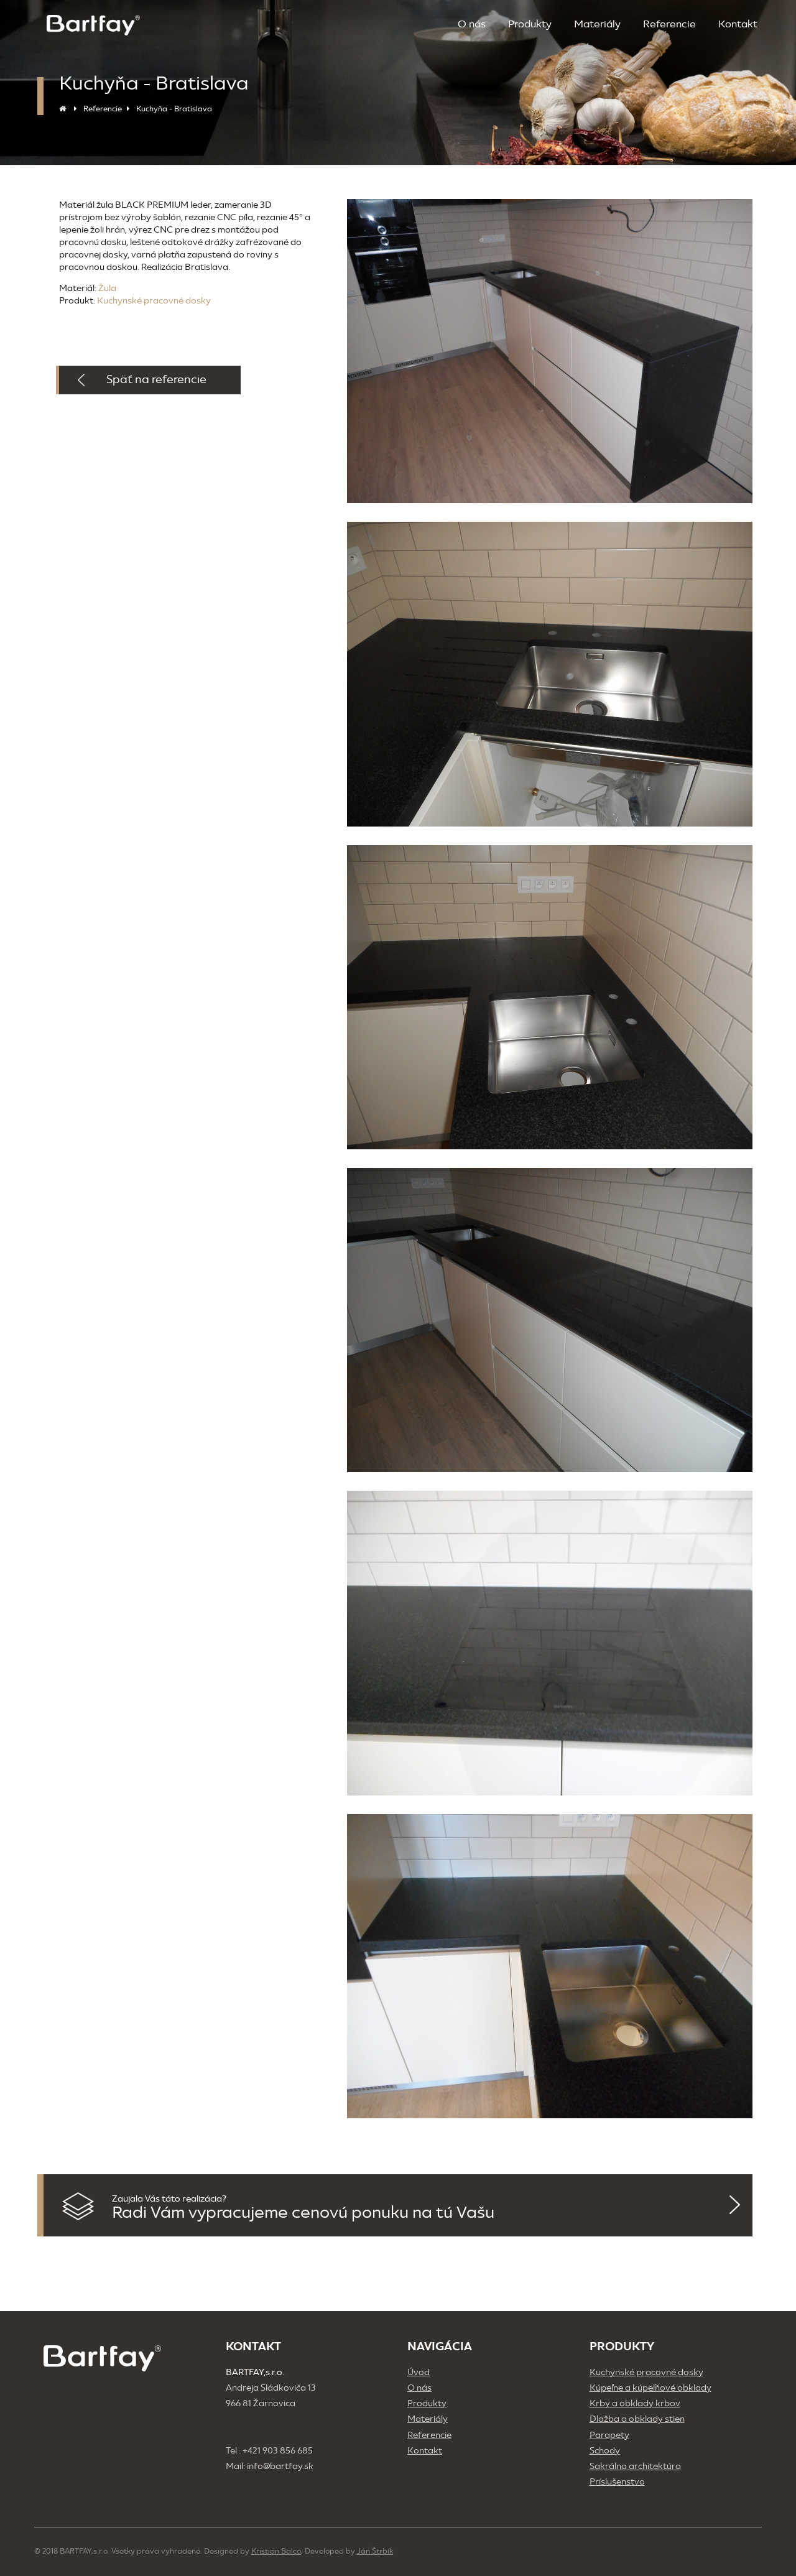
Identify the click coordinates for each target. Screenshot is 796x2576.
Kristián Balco (276, 2551)
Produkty (530, 24)
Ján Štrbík (375, 2551)
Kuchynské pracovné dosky (154, 301)
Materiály (597, 24)
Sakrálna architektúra (635, 2466)
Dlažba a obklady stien (637, 2419)
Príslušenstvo (617, 2482)
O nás (472, 24)
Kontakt (738, 24)
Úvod (419, 2372)
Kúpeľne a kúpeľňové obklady (650, 2388)
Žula (107, 288)
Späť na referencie (156, 379)
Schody (605, 2451)
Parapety (609, 2435)
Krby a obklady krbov (635, 2403)
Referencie (669, 24)
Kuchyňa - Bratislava (174, 109)
